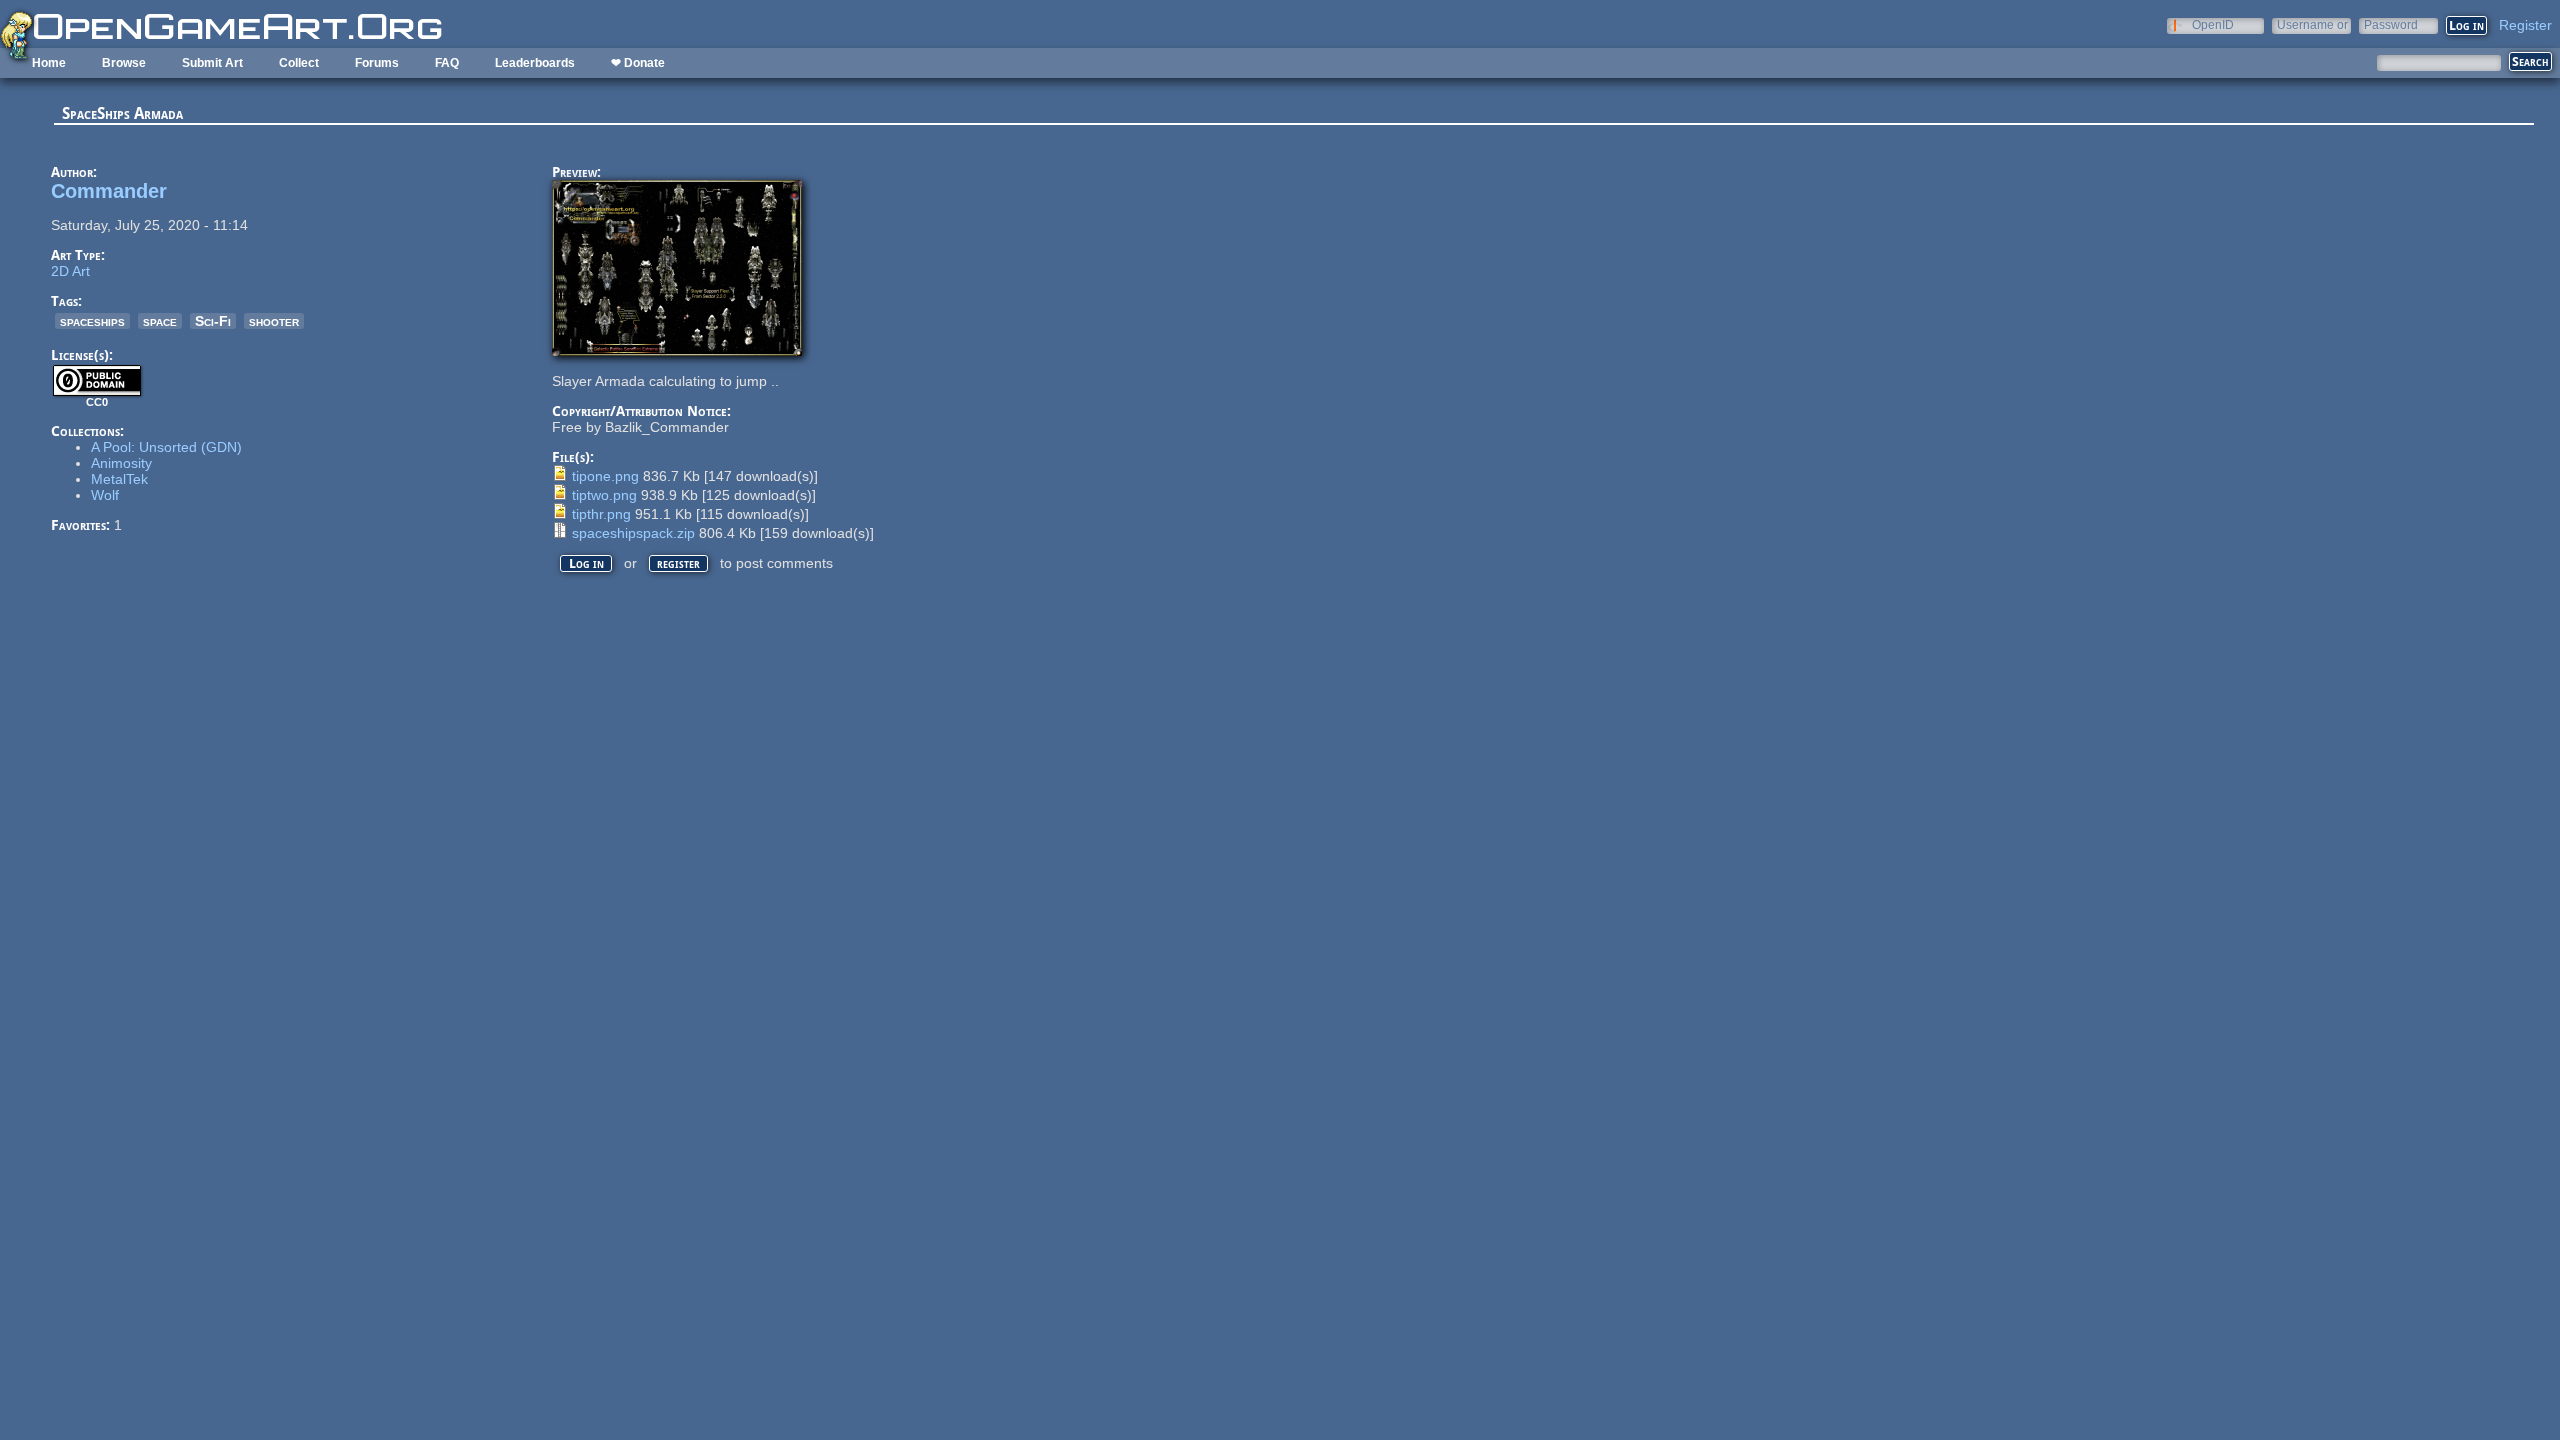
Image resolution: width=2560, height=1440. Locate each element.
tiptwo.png (604, 495)
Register (2525, 25)
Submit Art (212, 63)
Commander (109, 191)
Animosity (121, 463)
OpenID (2213, 24)
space (160, 321)
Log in (586, 563)
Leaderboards (535, 63)
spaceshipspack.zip (633, 533)
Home (49, 63)
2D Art (70, 271)
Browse (124, 63)
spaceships (92, 321)
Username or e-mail (2312, 24)
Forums (377, 63)
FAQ (447, 63)
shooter (274, 321)
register (678, 563)
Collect (299, 63)
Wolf (105, 495)
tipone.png (605, 476)
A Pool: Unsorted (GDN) (166, 447)
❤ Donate (638, 63)
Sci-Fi (213, 321)
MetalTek (119, 479)
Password (2391, 24)
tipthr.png (601, 514)
